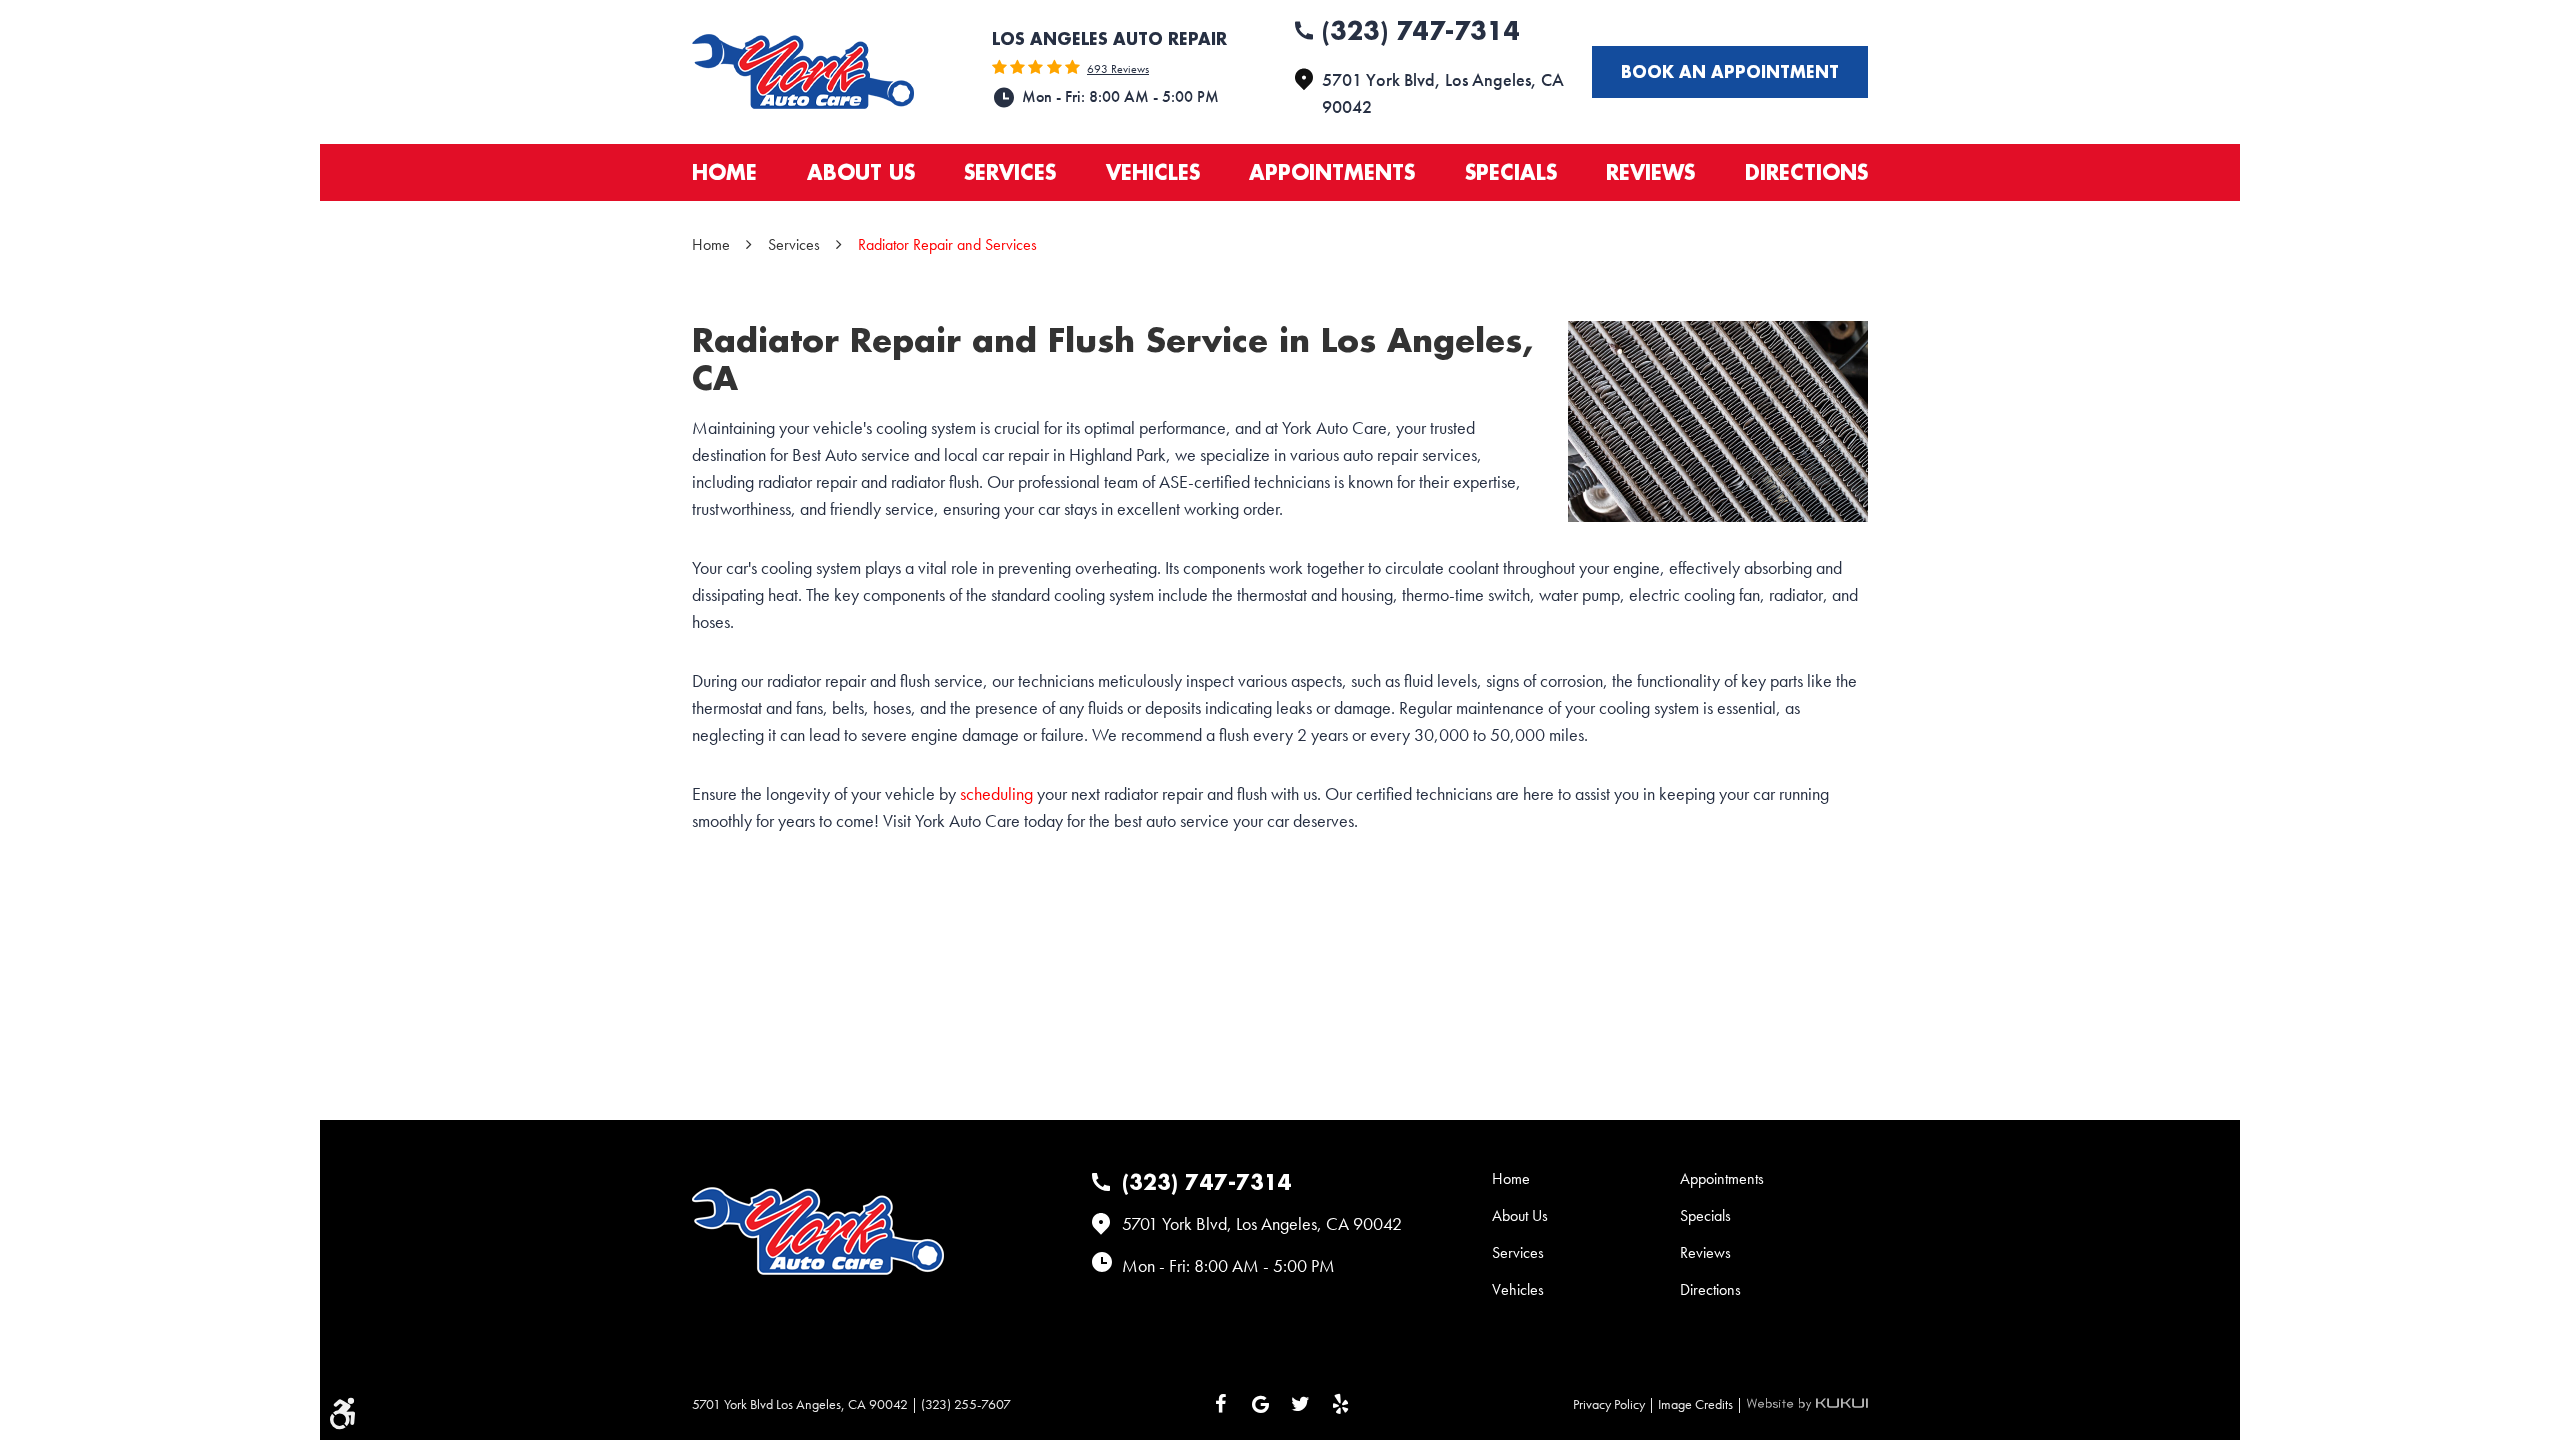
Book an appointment (1730, 71)
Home (724, 172)
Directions (1806, 172)
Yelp (1340, 1404)
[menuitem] (724, 172)
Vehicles (1153, 172)
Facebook (1220, 1404)
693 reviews (1118, 69)
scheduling (996, 793)
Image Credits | (1702, 1404)
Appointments (1332, 172)
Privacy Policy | (1615, 1404)
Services (1010, 172)
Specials (1511, 172)
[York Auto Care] (803, 71)
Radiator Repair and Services (947, 244)
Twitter (1300, 1404)
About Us (861, 172)
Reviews (1650, 172)
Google (1260, 1404)
